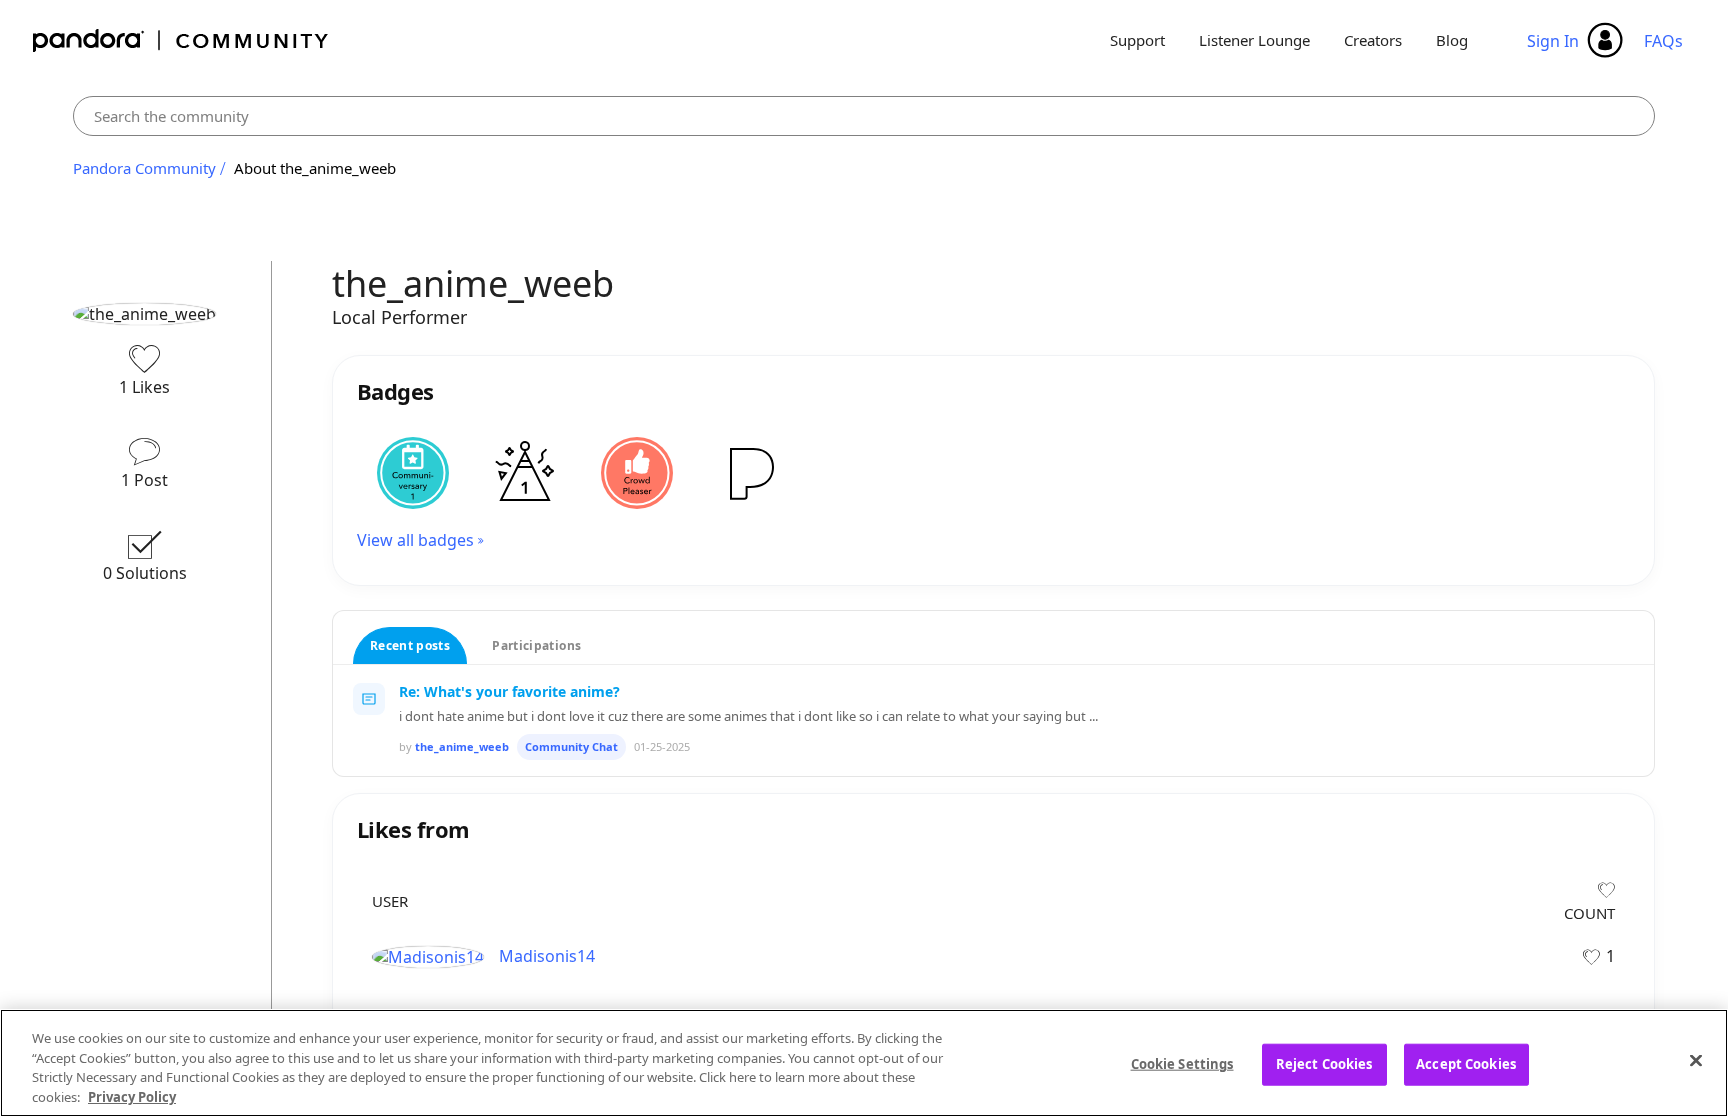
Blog (1452, 40)
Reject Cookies (1324, 1064)
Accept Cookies (1466, 1064)
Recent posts (410, 645)
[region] (864, 1063)
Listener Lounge (1254, 40)
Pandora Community (181, 40)
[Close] (1696, 1060)
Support (1137, 40)
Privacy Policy (132, 1096)
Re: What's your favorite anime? (509, 691)
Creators (1373, 40)
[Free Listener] (749, 473)
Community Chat (571, 746)
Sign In (1553, 41)
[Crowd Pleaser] (637, 473)
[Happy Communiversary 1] (413, 473)
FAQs (1663, 41)
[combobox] (864, 116)
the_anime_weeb (462, 746)
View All (993, 799)
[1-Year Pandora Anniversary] (525, 473)
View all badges (415, 540)
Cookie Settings (1182, 1064)
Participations (536, 645)
